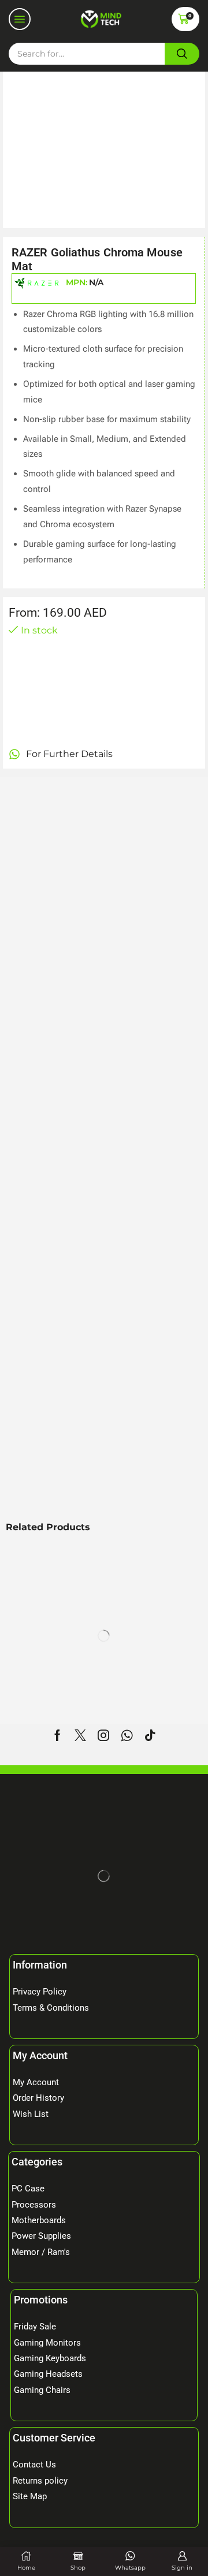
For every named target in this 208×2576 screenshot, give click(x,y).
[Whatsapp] (127, 1735)
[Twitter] (80, 1735)
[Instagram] (103, 1735)
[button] (20, 19)
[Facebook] (57, 1735)
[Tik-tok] (150, 1735)
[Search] (182, 54)
